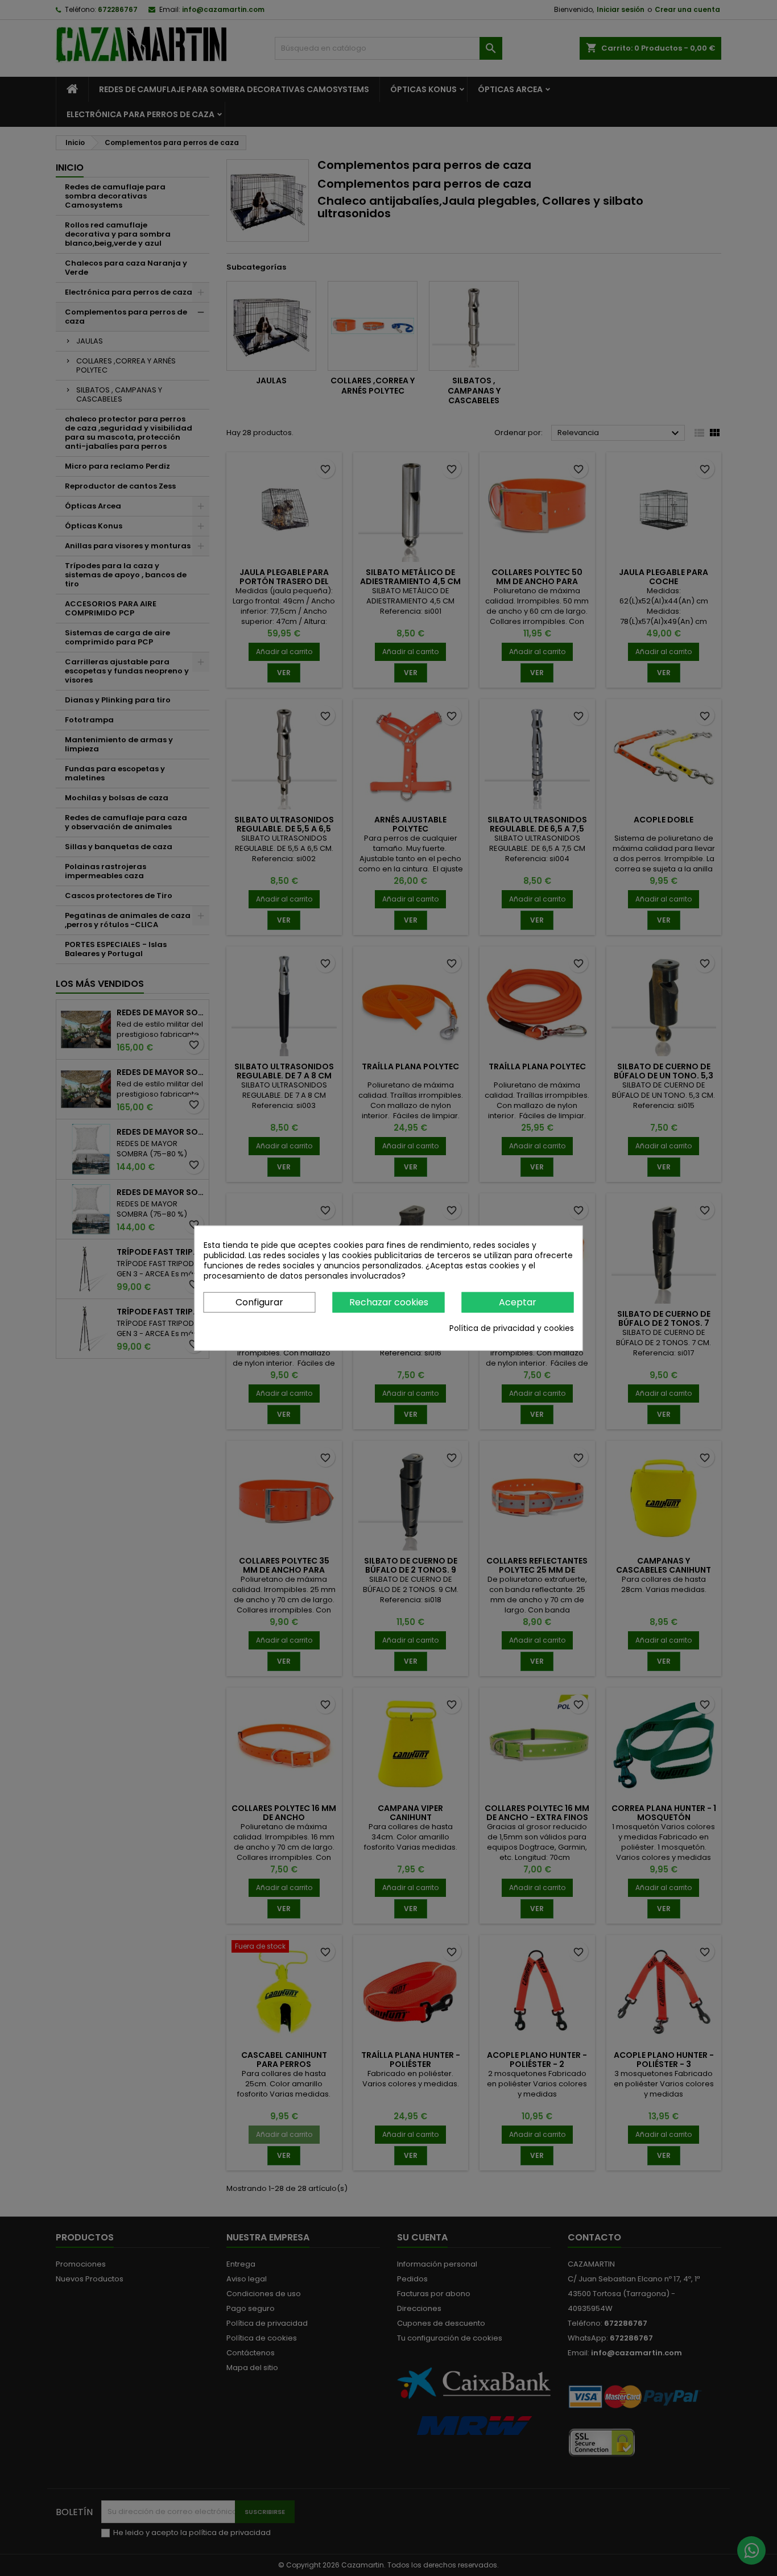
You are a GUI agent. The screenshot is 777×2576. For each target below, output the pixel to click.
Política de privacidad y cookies (512, 1328)
